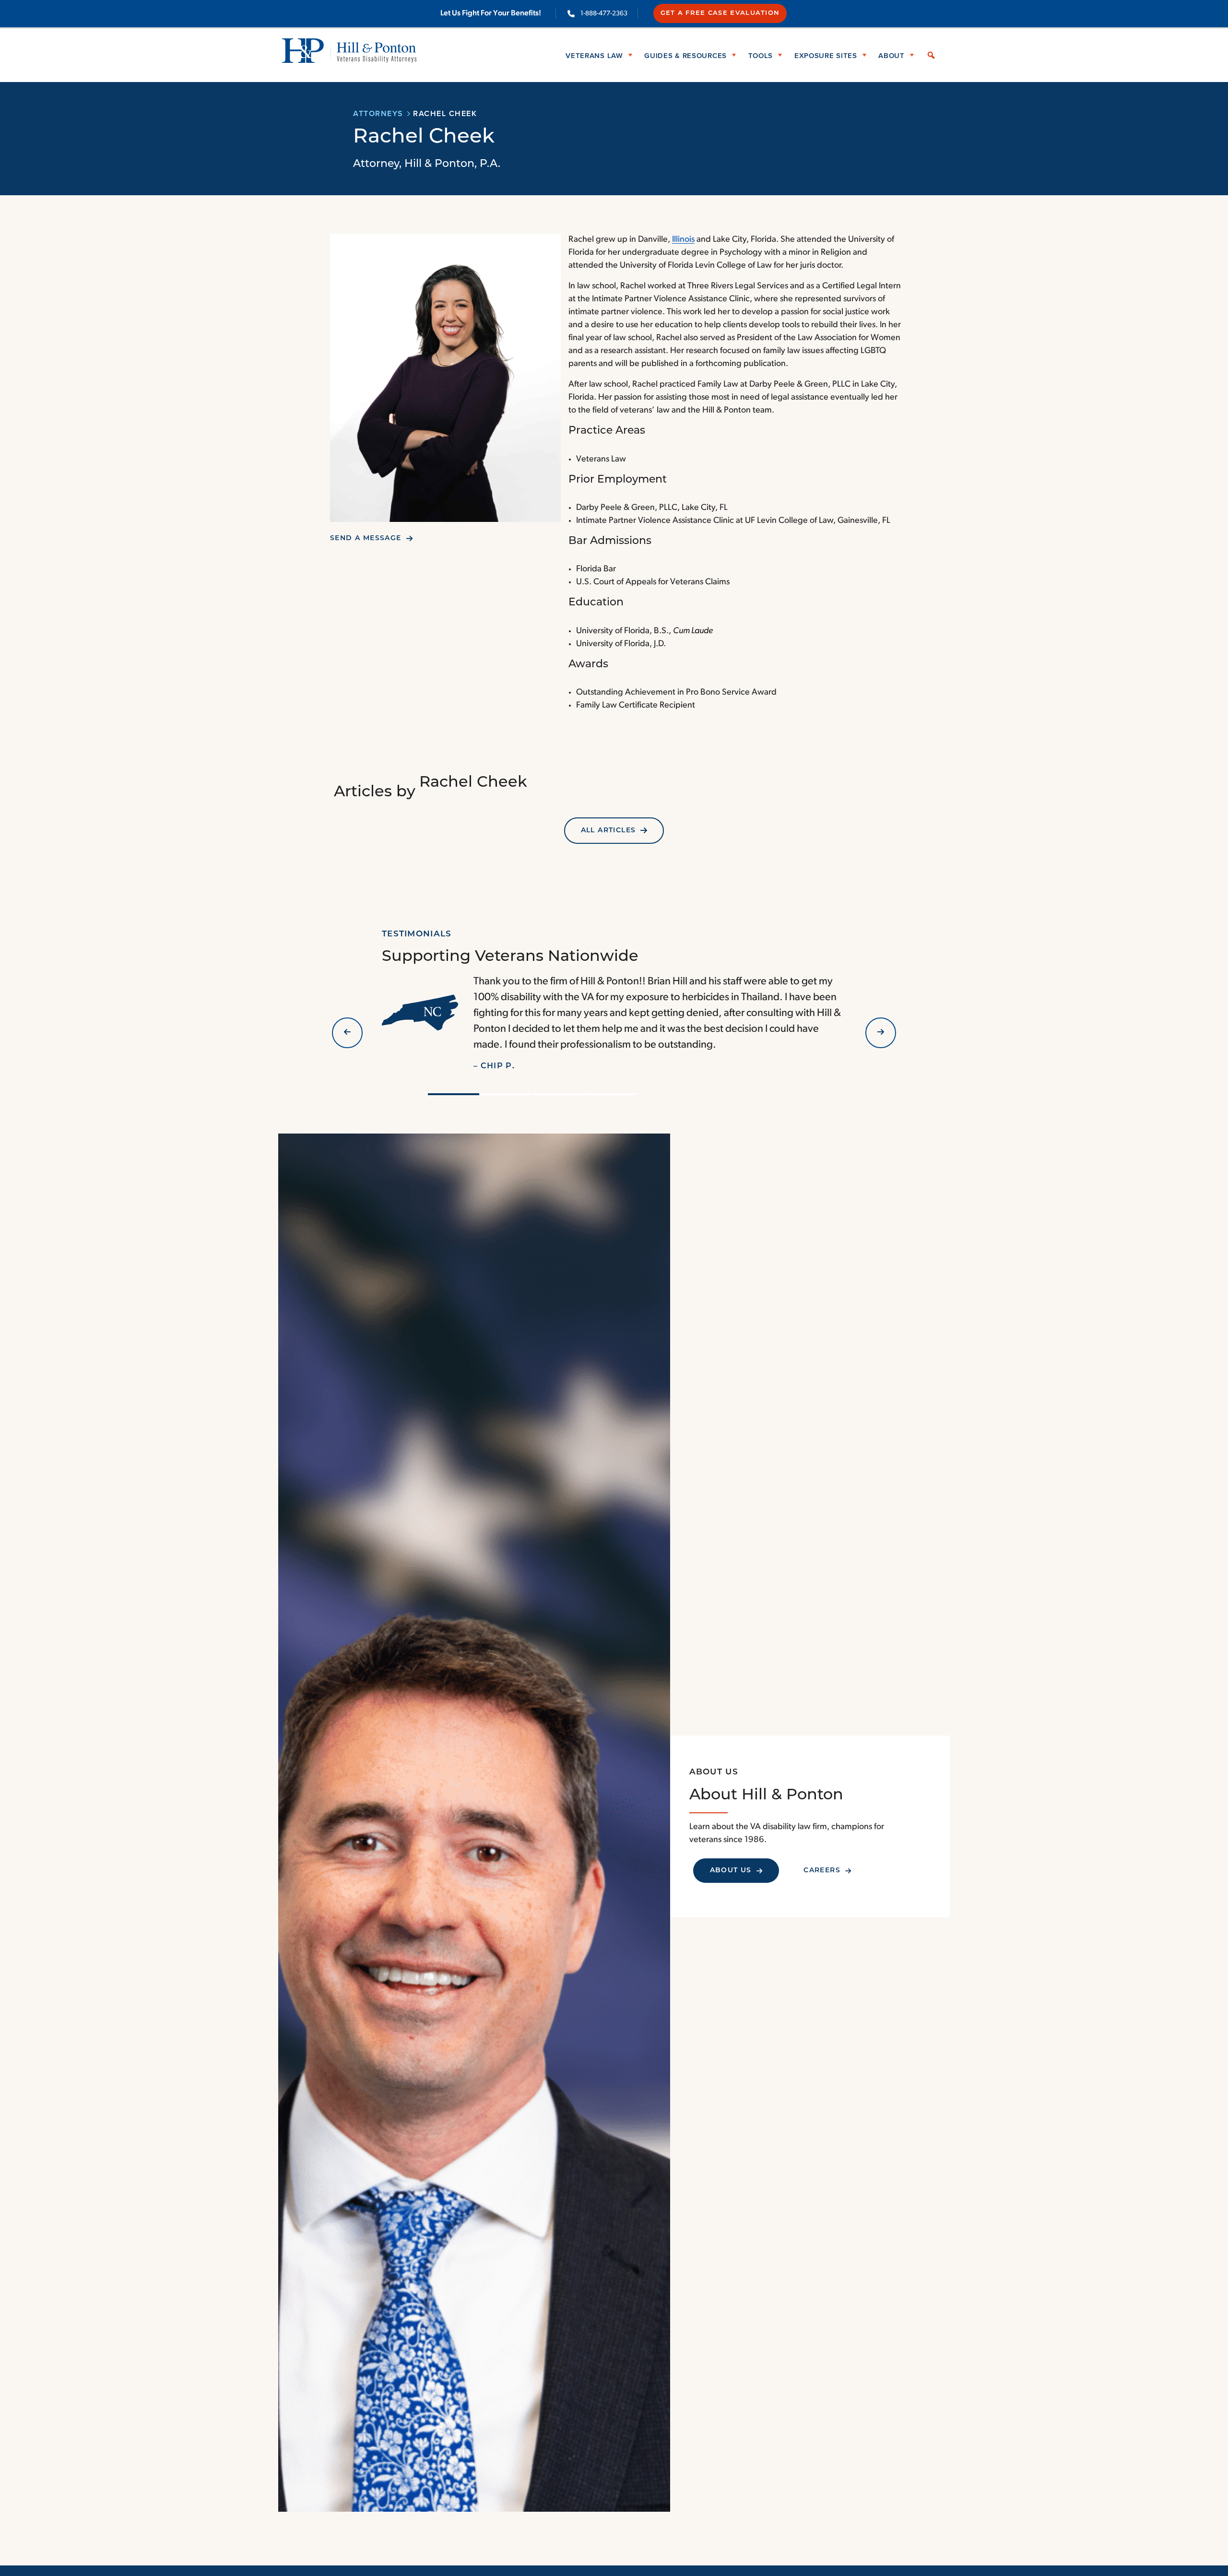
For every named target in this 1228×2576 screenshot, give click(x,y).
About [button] (891, 55)
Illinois (683, 240)
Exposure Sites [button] (826, 55)
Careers (822, 1871)
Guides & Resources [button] (685, 55)
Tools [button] (761, 55)
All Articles (608, 831)
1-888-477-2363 (604, 14)
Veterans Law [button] (594, 55)
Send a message (366, 538)
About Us (731, 1871)
